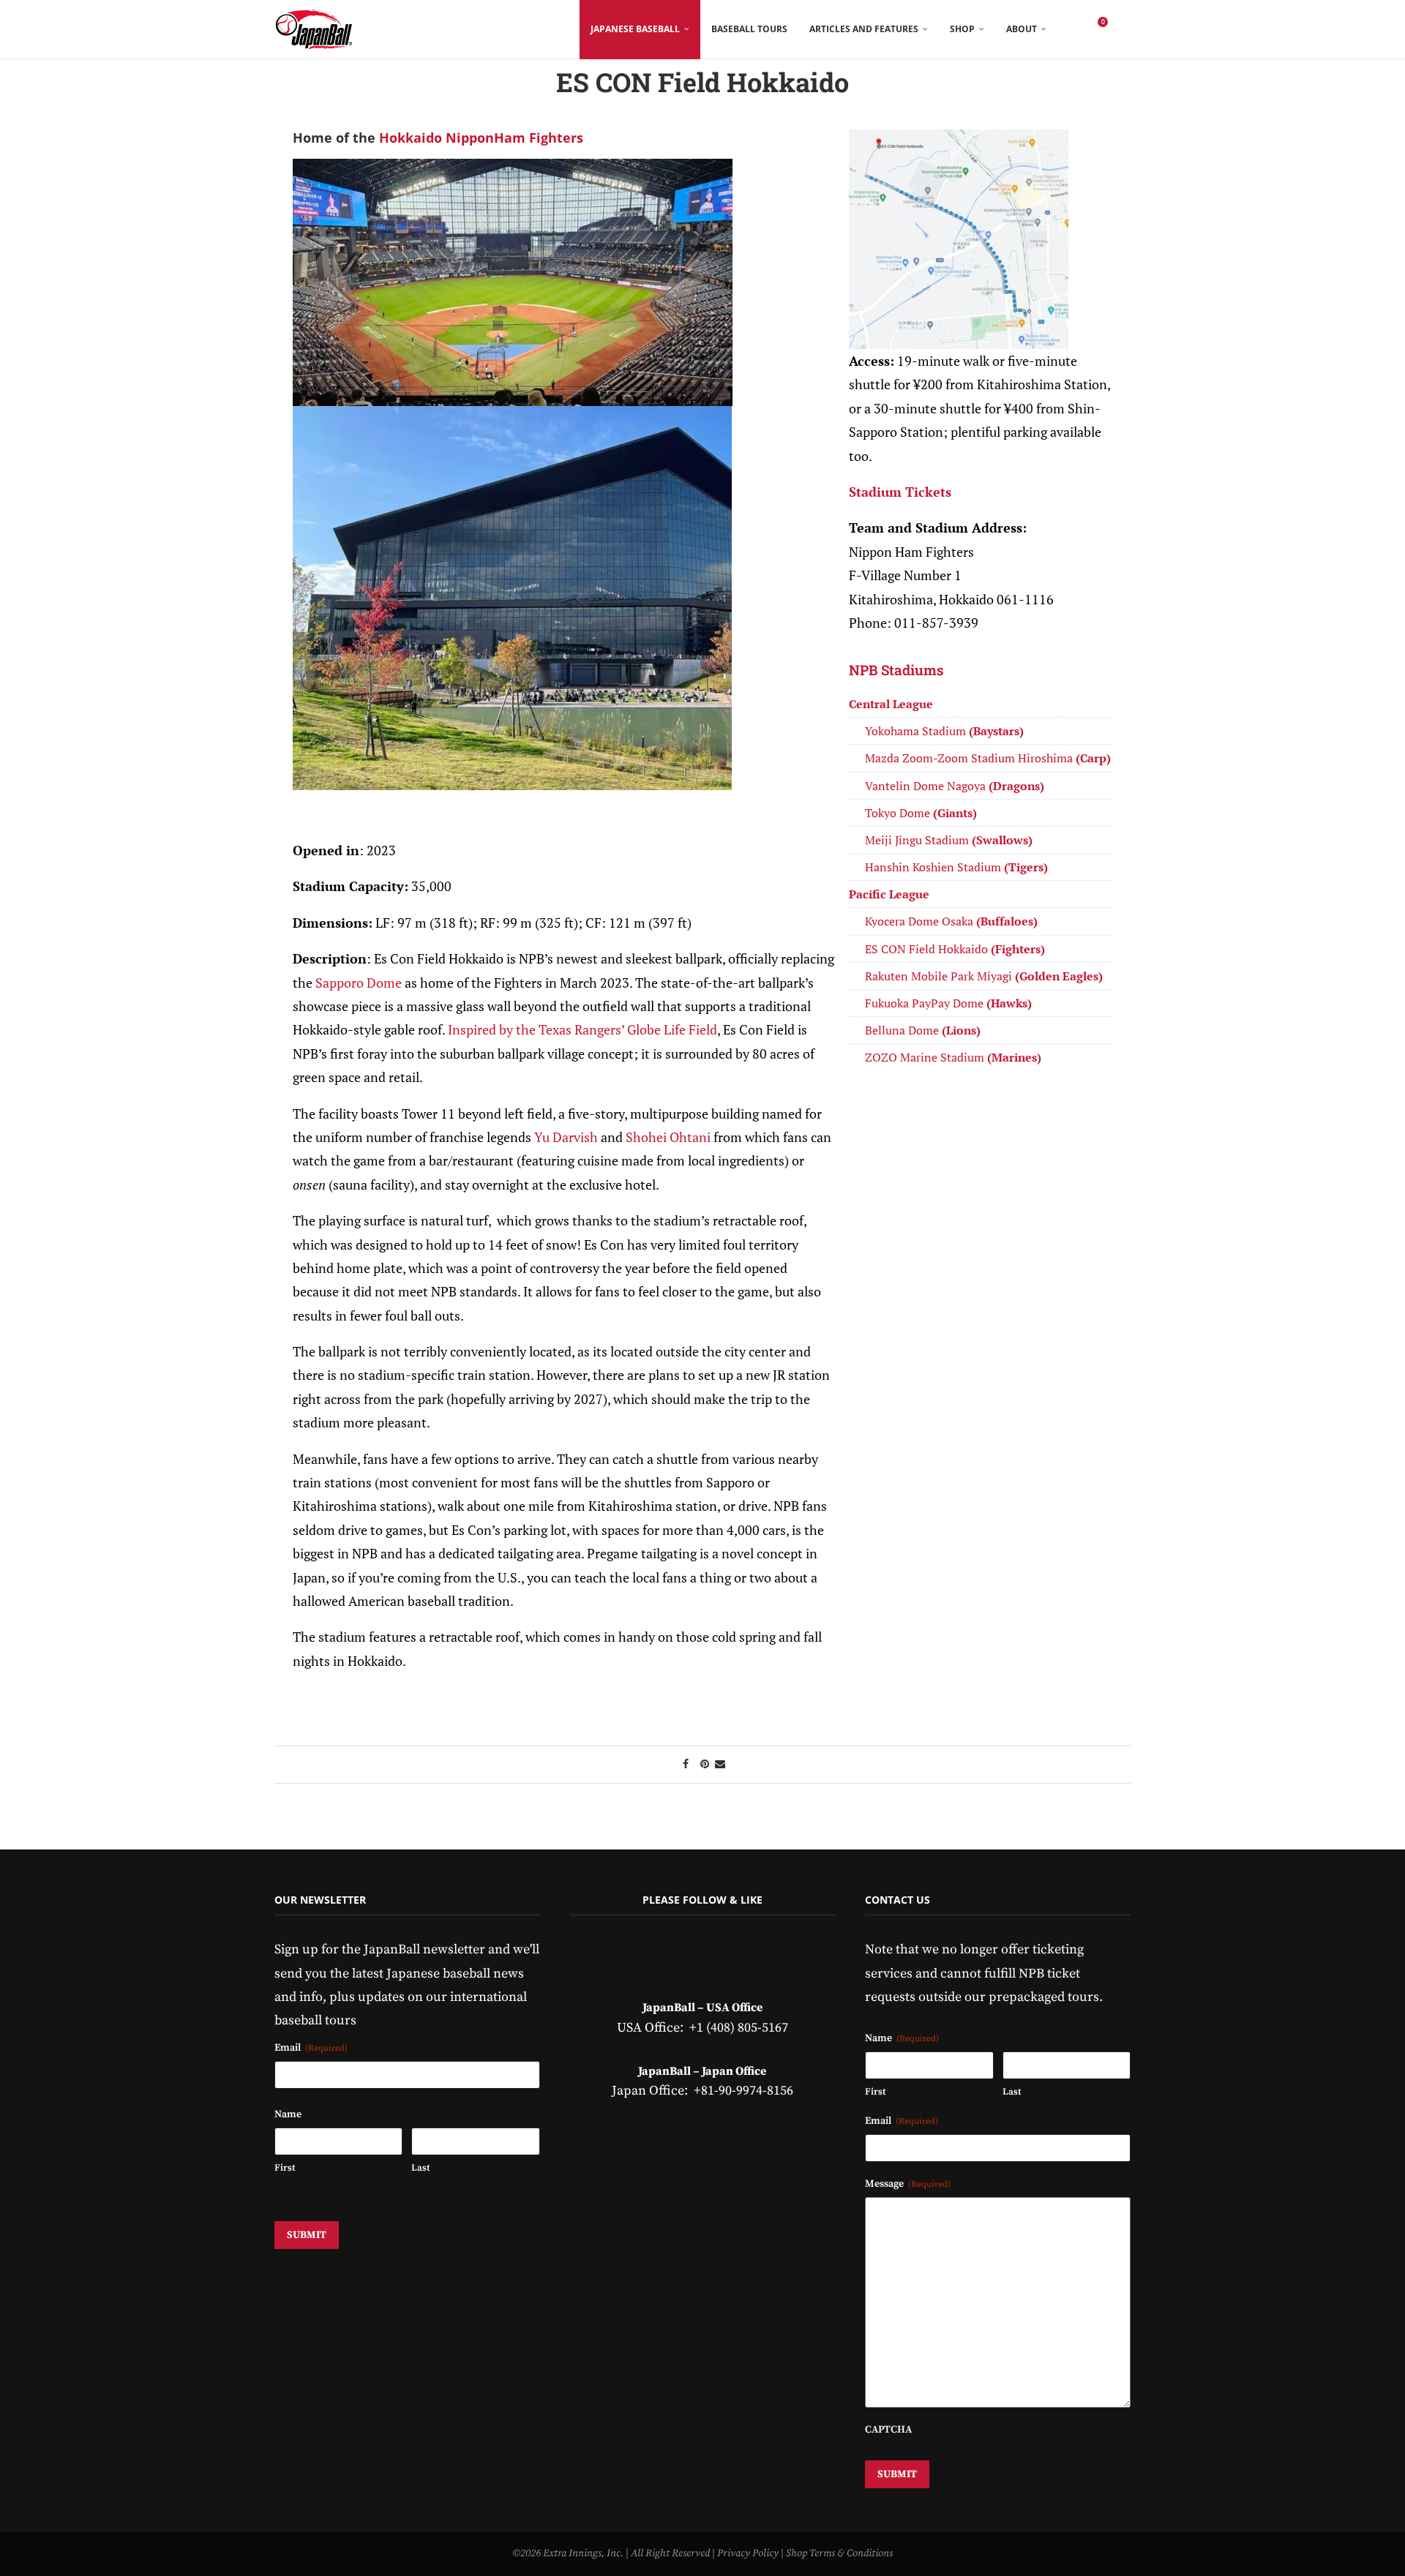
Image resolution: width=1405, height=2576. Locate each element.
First (285, 2168)
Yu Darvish (566, 1137)
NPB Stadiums (896, 670)
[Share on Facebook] (686, 1765)
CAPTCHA (888, 2430)
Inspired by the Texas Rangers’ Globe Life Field (582, 1029)
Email (311, 2048)
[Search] (1123, 29)
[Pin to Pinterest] (705, 1765)
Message (908, 2184)
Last (420, 2168)
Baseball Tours (749, 29)
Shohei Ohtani (668, 1137)
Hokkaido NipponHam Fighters (481, 138)
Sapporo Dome (359, 983)
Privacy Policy (748, 2553)
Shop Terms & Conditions (839, 2553)
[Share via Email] (720, 1765)
